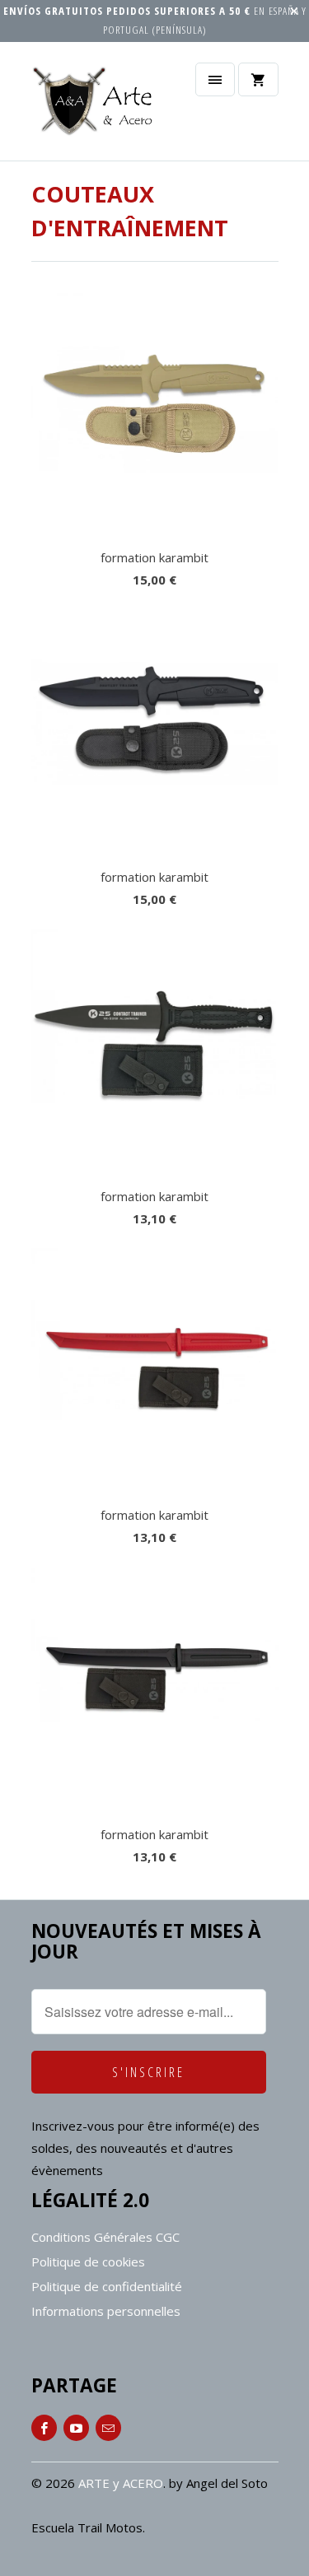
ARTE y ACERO (121, 2483)
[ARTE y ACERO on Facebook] (44, 2428)
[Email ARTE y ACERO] (108, 2428)
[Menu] (215, 79)
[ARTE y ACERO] (97, 107)
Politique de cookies (88, 2262)
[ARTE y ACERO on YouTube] (76, 2428)
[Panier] (258, 79)
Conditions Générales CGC (105, 2237)
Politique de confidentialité (107, 2286)
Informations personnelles (106, 2311)
